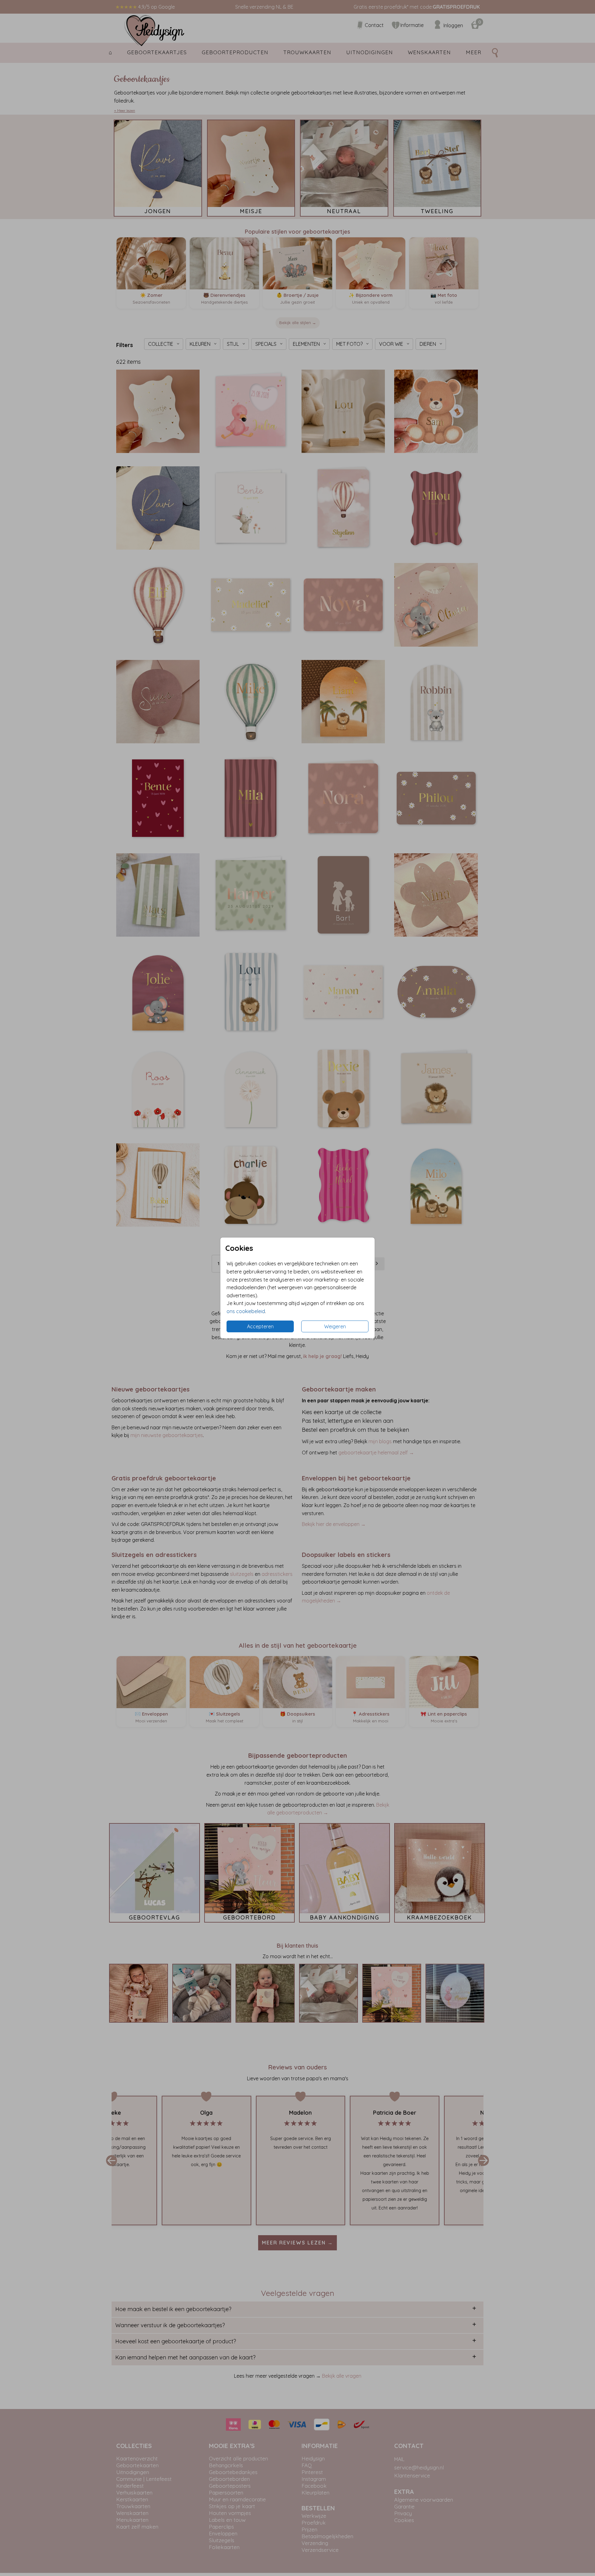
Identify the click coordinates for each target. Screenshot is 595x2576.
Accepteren (260, 1326)
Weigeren (335, 1326)
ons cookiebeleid (246, 1311)
